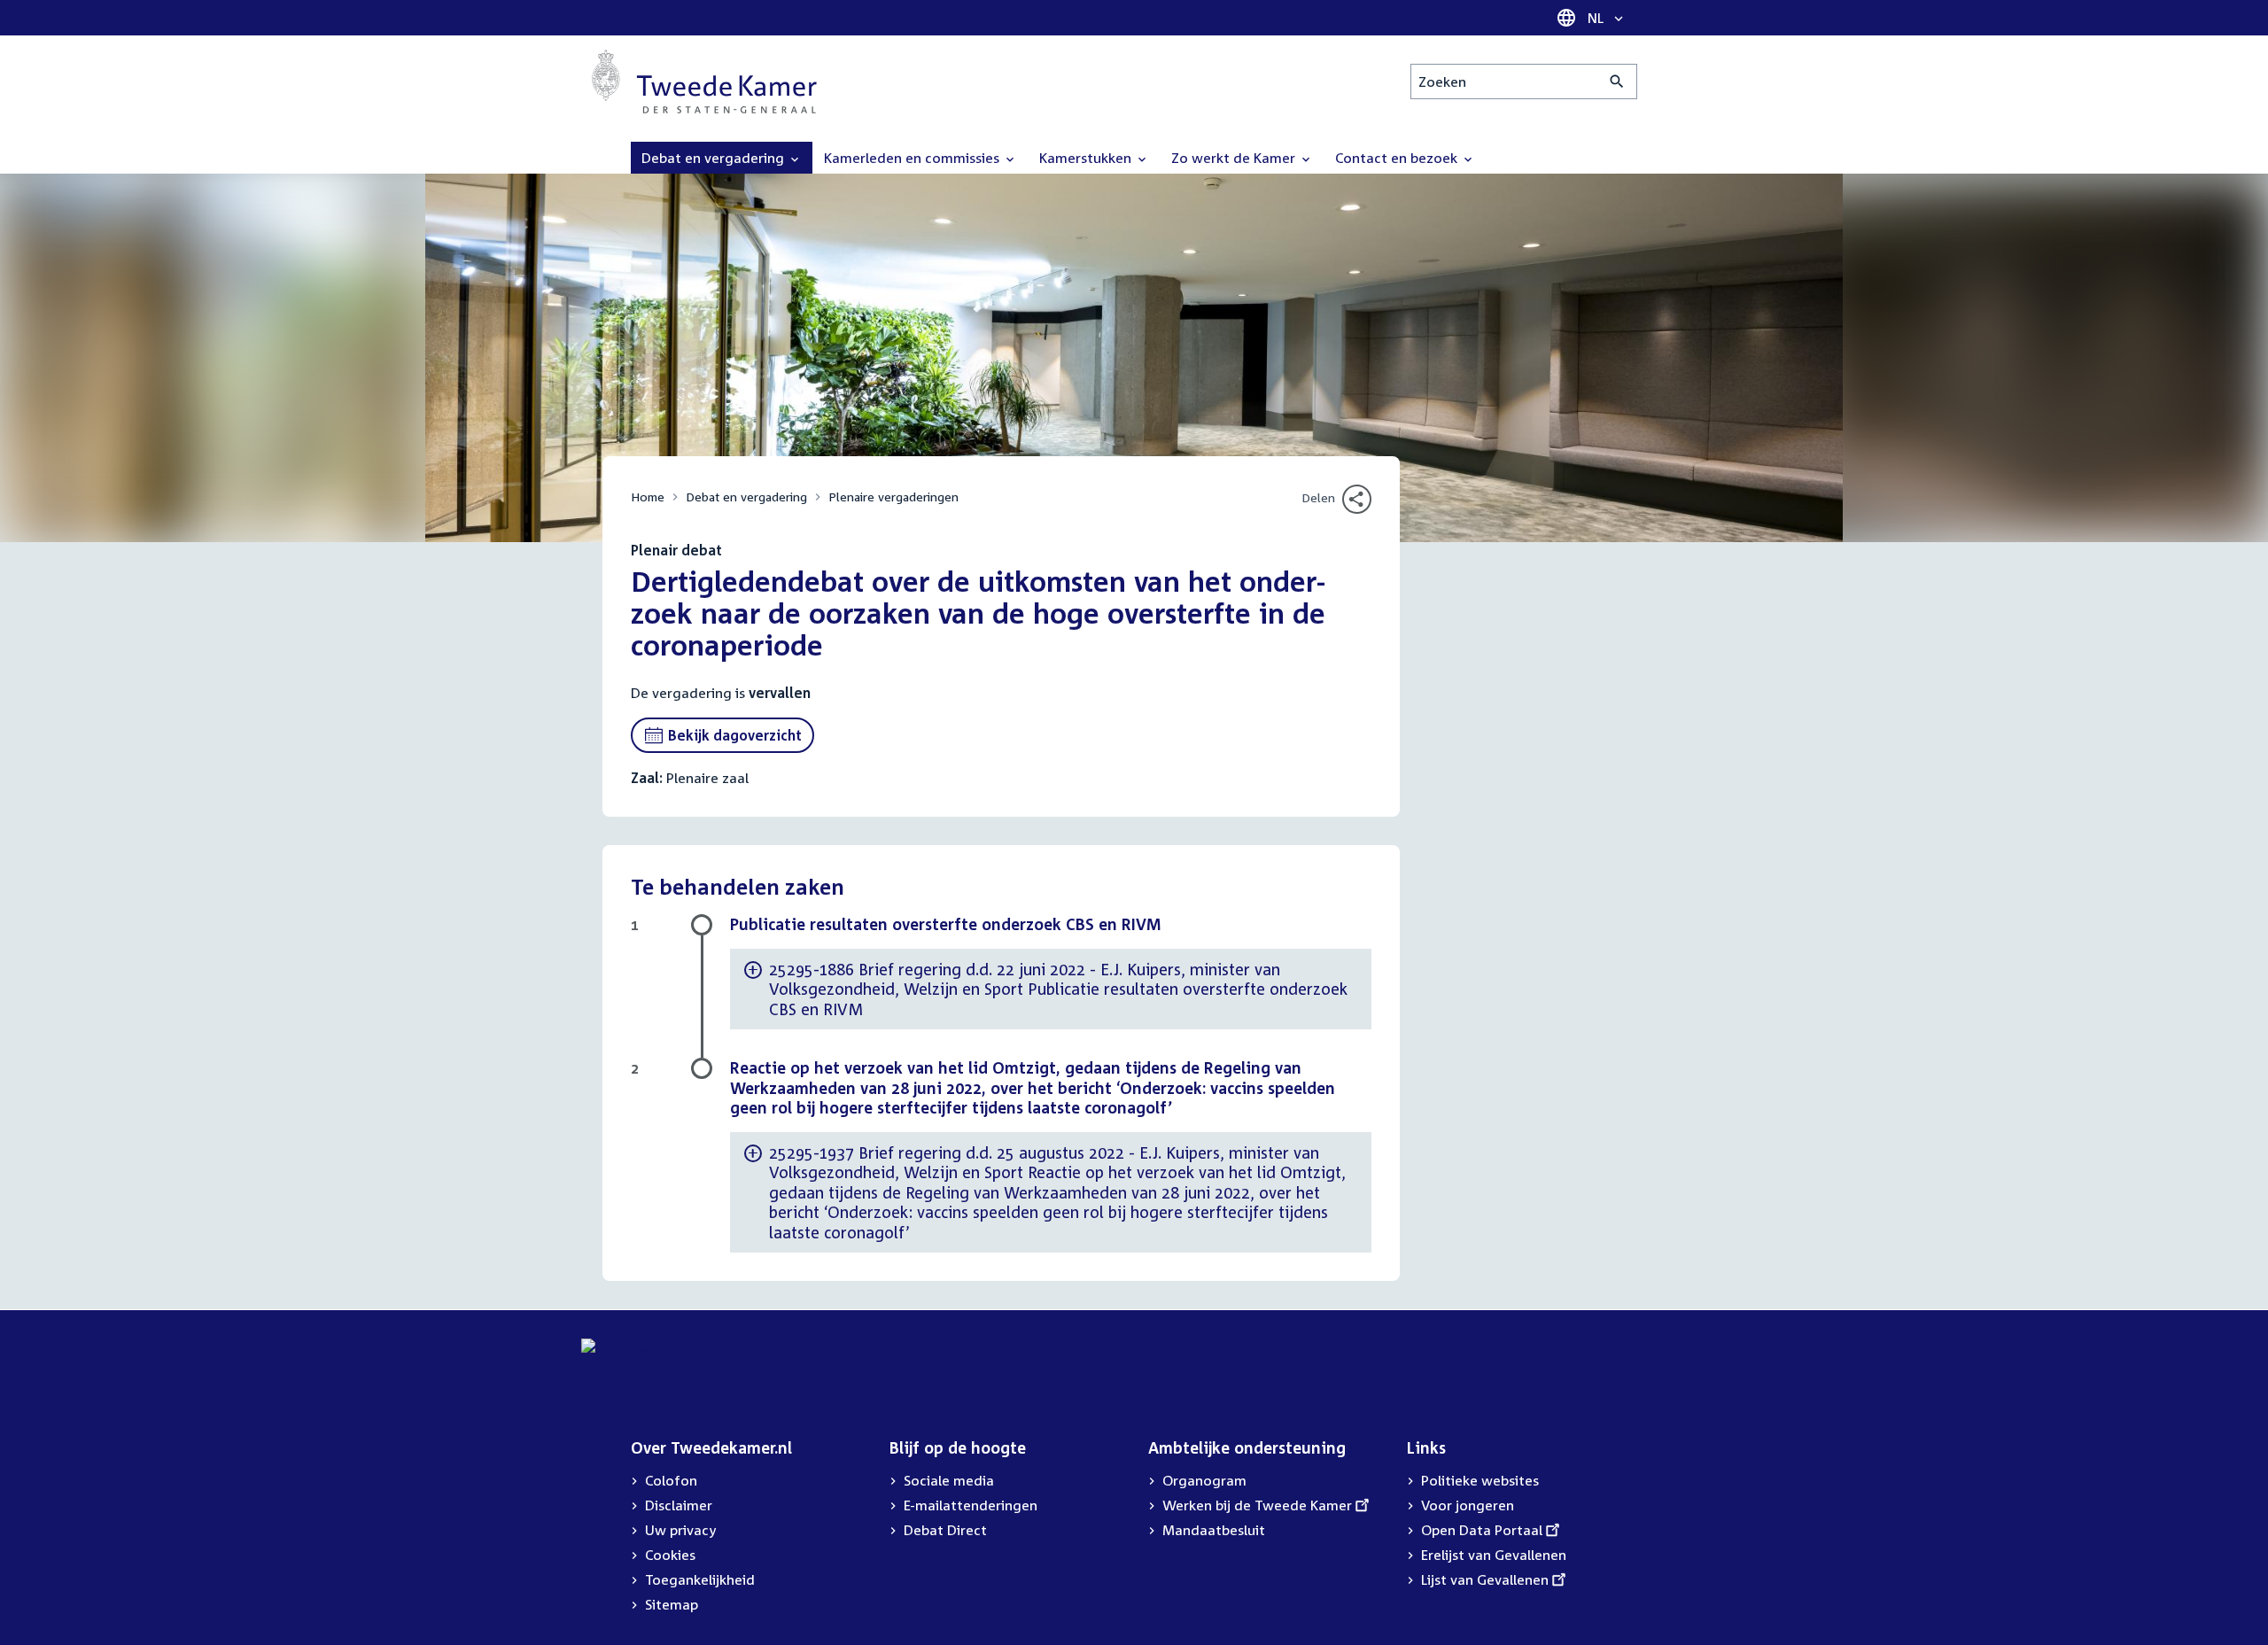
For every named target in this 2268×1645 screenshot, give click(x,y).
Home (648, 497)
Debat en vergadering (746, 497)
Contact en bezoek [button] (1398, 158)
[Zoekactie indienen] (1617, 81)
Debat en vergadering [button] (715, 158)
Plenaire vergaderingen (893, 497)
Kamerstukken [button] (1087, 158)
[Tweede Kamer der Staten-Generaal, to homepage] (704, 81)
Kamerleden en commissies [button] (913, 158)
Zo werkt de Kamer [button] (1235, 158)
